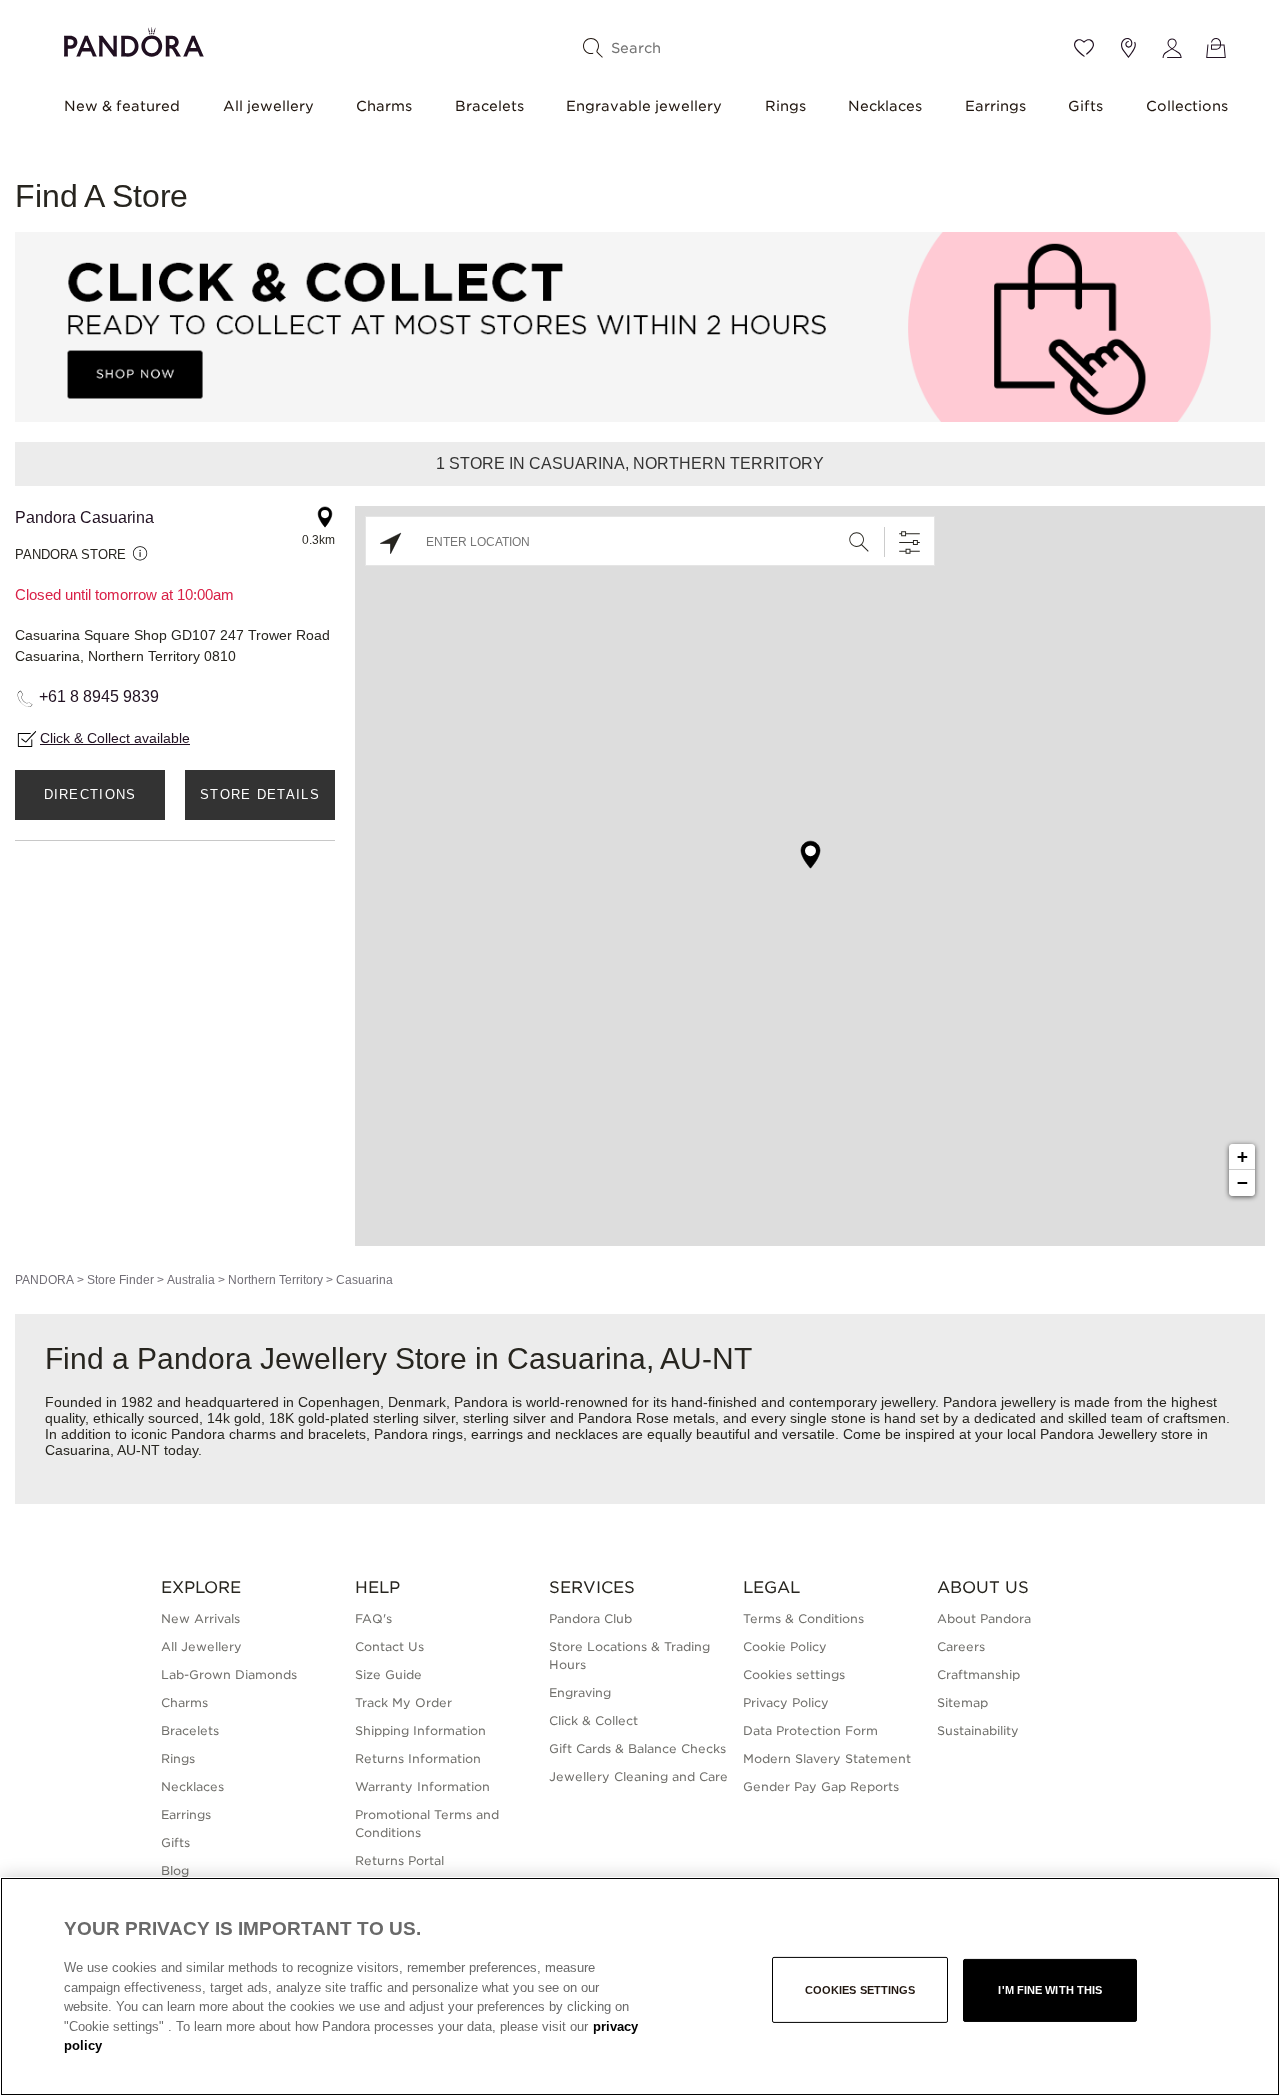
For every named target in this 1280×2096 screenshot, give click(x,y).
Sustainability (978, 1730)
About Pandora (984, 1618)
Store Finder (120, 1280)
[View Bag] (1216, 48)
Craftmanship (978, 1674)
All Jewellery (201, 1646)
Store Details (260, 794)
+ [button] (1242, 1156)
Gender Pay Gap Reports (821, 1786)
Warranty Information (422, 1786)
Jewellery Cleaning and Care (638, 1776)
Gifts (1085, 106)
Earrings (995, 106)
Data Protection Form (810, 1730)
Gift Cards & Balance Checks (637, 1748)
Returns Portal (399, 1860)
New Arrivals (200, 1618)
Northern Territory (275, 1280)
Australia (191, 1280)
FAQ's (373, 1618)
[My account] (1172, 48)
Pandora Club (590, 1618)
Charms (384, 106)
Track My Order (403, 1702)
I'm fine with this (1050, 1990)
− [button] (1242, 1182)
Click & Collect (593, 1720)
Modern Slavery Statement (827, 1758)
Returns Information (418, 1758)
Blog (175, 1870)
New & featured (122, 106)
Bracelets (489, 106)
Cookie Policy (785, 1646)
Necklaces (885, 106)
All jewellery (268, 106)
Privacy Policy (786, 1702)
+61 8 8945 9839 (99, 696)
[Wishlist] (1084, 48)
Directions (90, 794)
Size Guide (388, 1674)
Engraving (580, 1692)
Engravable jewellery (644, 106)
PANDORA (44, 1280)
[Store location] (1128, 48)
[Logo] (134, 39)
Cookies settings (860, 1990)
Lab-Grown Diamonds (229, 1674)
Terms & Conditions (803, 1618)
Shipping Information (420, 1730)
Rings (785, 106)
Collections (1187, 106)
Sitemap (962, 1702)
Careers (961, 1646)
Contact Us (389, 1646)
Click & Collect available (115, 738)
